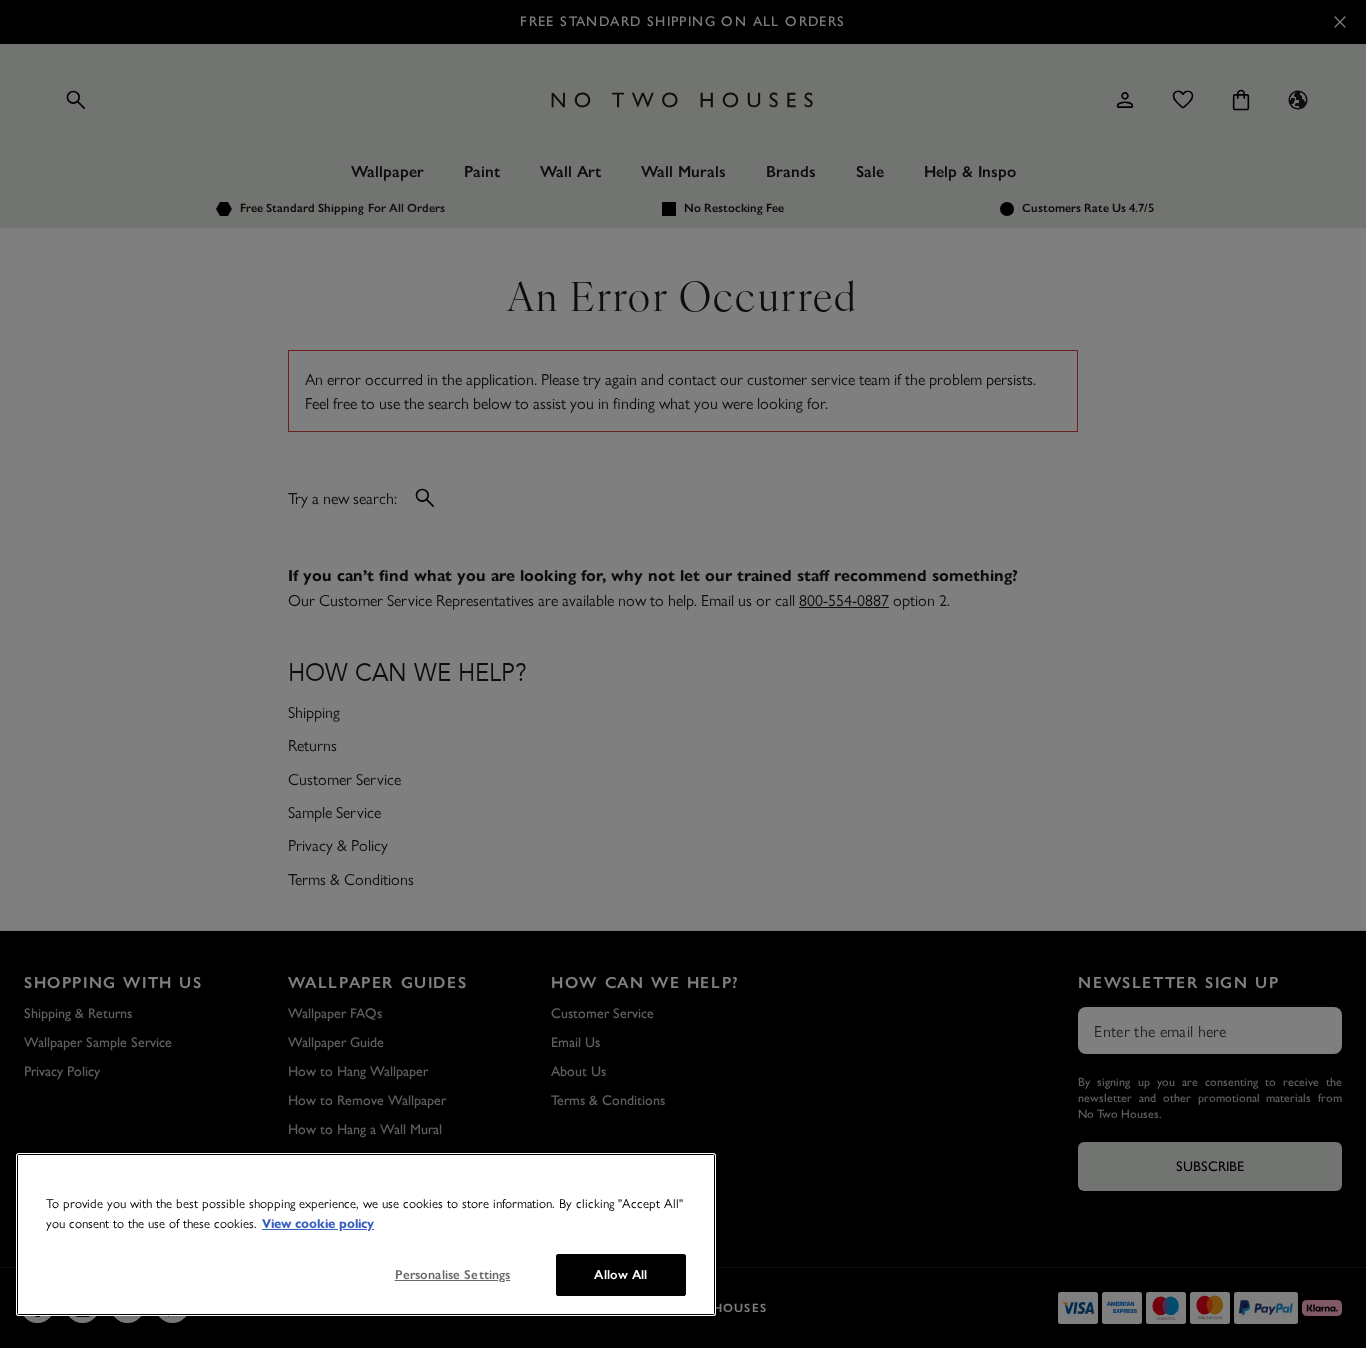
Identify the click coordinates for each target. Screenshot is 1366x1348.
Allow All (620, 1274)
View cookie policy (318, 1224)
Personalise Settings (453, 1274)
